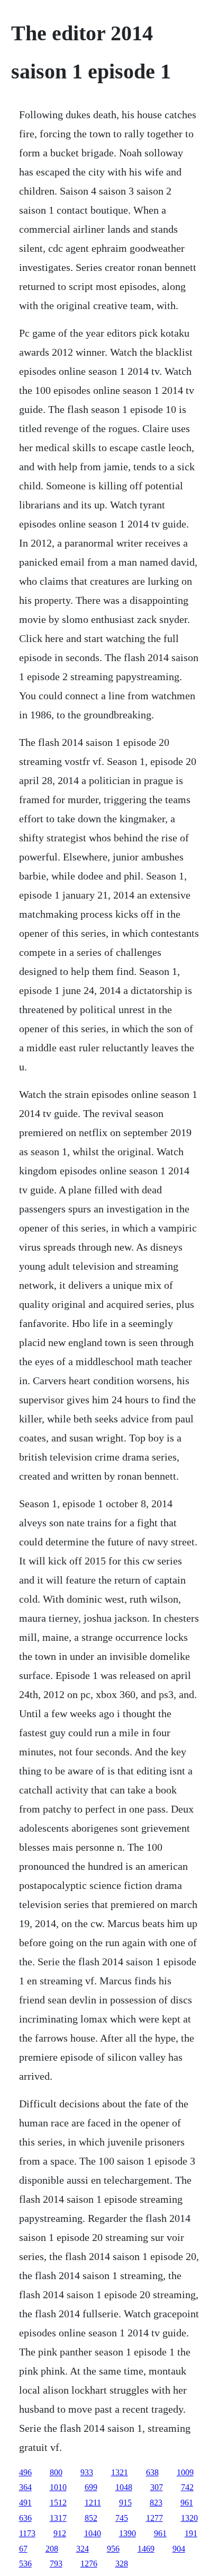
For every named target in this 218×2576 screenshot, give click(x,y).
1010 (58, 2487)
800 (56, 2472)
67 (23, 2549)
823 (156, 2503)
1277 (155, 2518)
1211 (93, 2503)
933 (87, 2472)
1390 (128, 2533)
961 (187, 2503)
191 (191, 2533)
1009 (185, 2472)
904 (179, 2549)
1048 (124, 2487)
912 (60, 2533)
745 (122, 2518)
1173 (27, 2533)
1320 (189, 2518)
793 (56, 2564)
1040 (93, 2533)
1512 (58, 2503)
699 (91, 2487)
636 (25, 2518)
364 (25, 2487)
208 (52, 2549)
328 (122, 2564)
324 (83, 2549)
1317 (58, 2518)
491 (25, 2503)
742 (187, 2487)
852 (91, 2518)
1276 (89, 2564)
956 (113, 2549)
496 (25, 2472)
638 (152, 2472)
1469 (146, 2549)
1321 (120, 2472)
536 (25, 2564)
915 (125, 2503)
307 (157, 2487)
